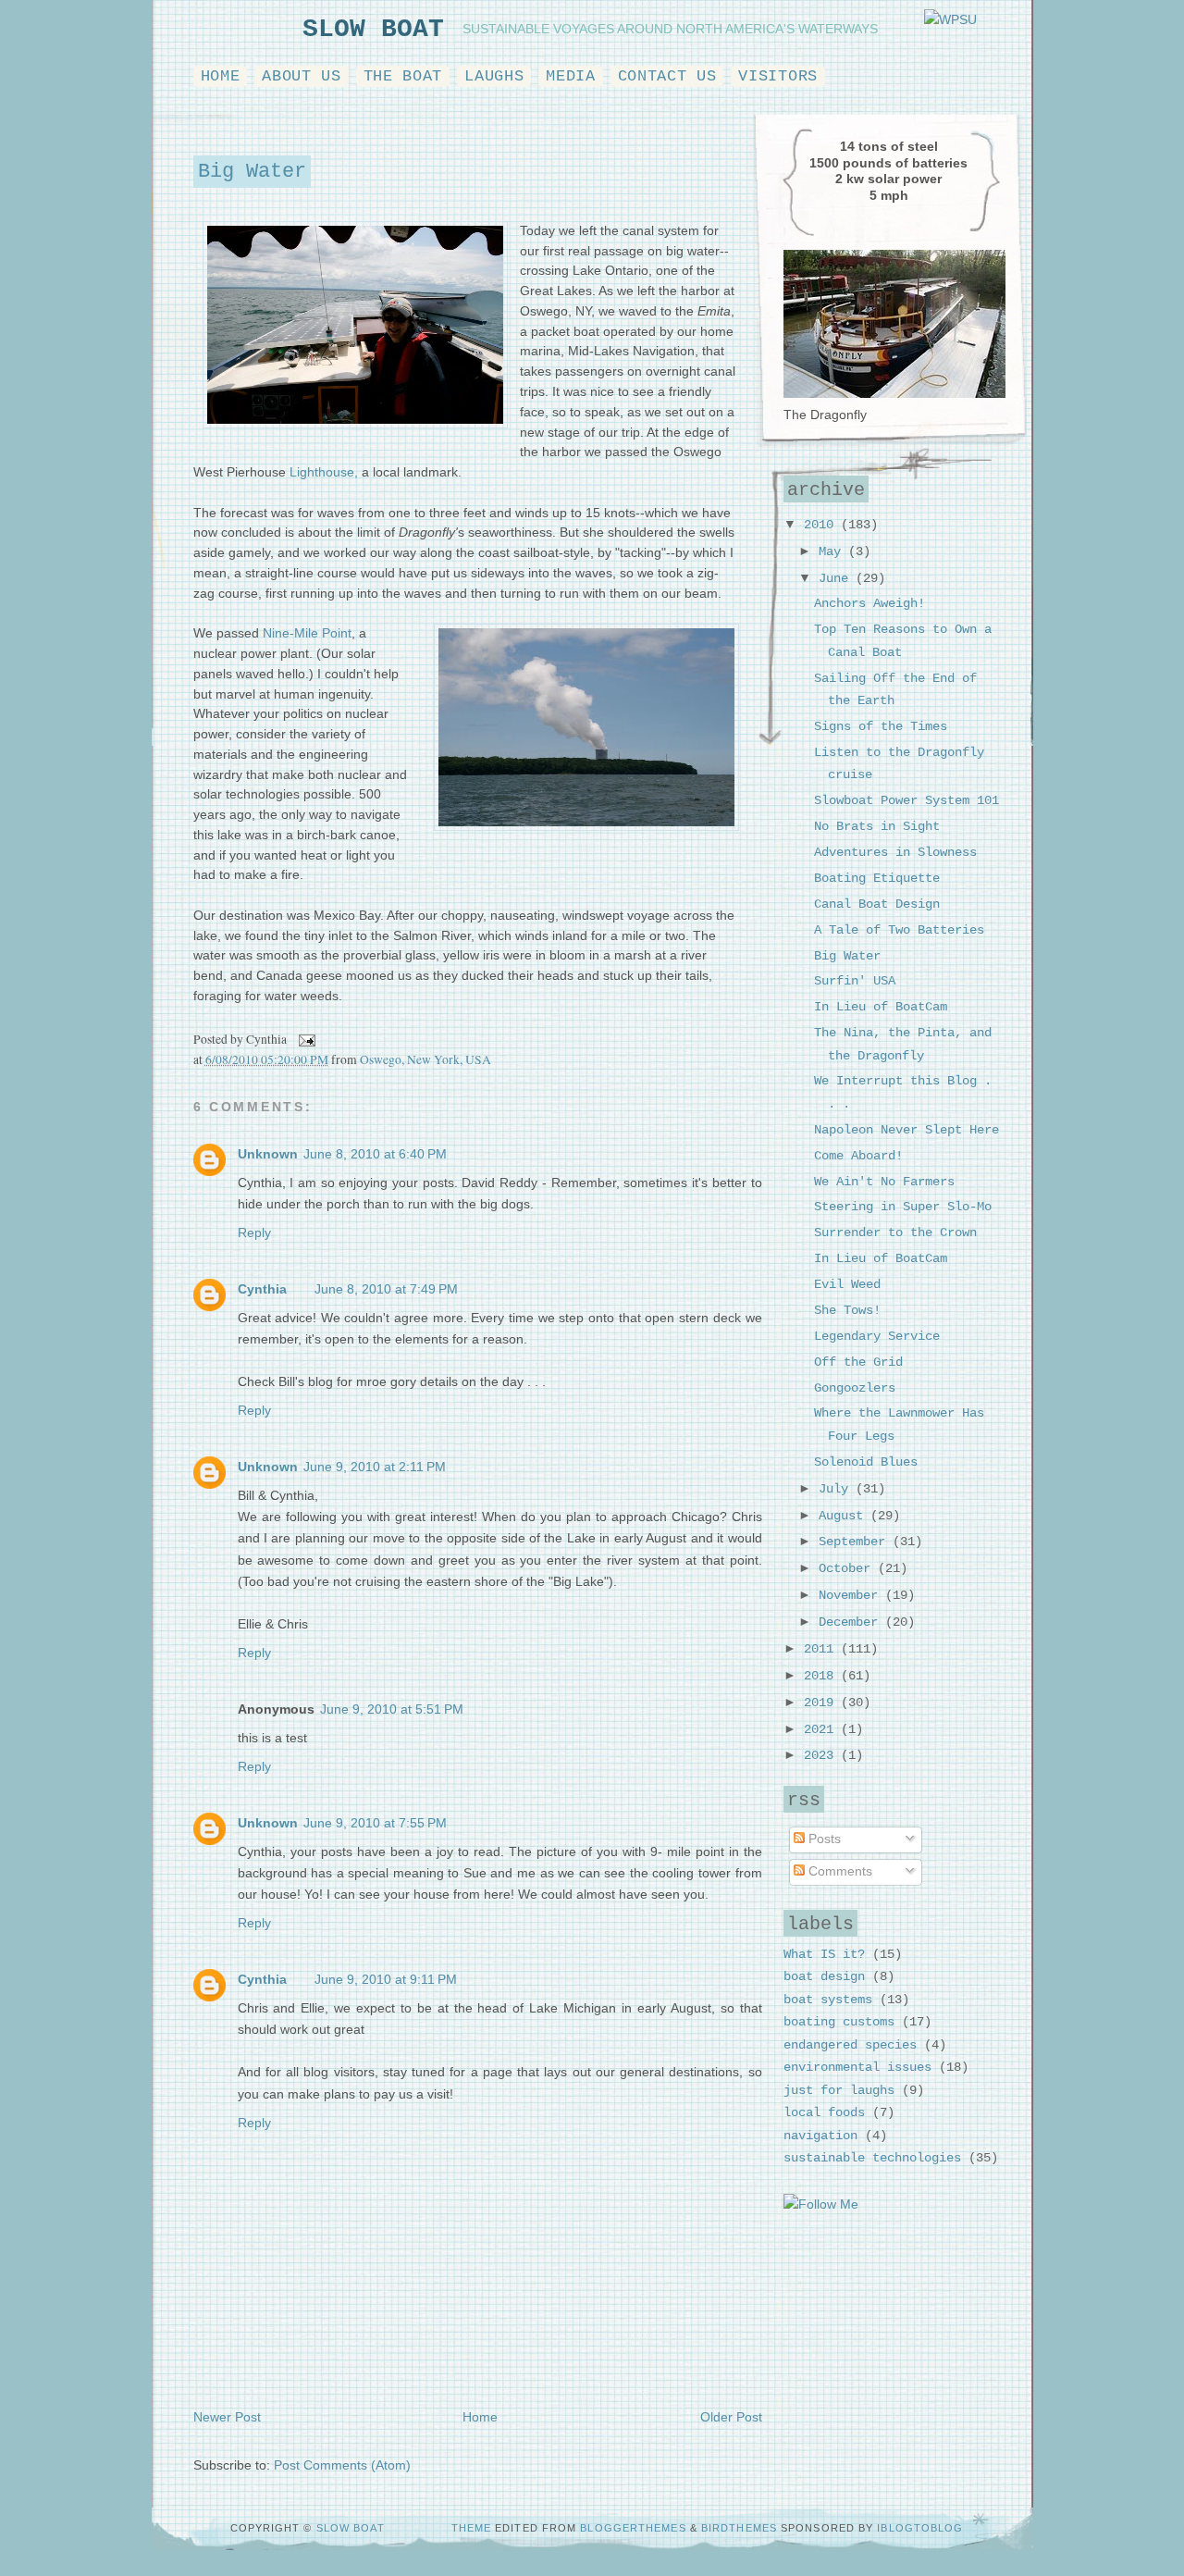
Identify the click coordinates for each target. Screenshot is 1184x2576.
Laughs (494, 76)
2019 (822, 1703)
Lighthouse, (324, 472)
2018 (822, 1676)
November (852, 1596)
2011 (822, 1649)
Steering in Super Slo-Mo (903, 1207)
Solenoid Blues (866, 1462)
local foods (824, 2113)
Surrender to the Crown (895, 1233)
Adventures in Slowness (895, 853)
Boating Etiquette (877, 879)
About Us (301, 76)
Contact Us (667, 76)
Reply (254, 1233)
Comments (839, 1871)
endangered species (850, 2045)
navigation (820, 2136)
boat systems (828, 2000)
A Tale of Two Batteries (899, 930)
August (845, 1516)
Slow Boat (373, 29)
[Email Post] (305, 1039)
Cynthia (262, 1289)
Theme (472, 2528)
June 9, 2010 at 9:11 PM (386, 1980)
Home (221, 76)
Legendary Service (877, 1337)
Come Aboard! (858, 1156)
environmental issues (857, 2068)
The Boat (403, 76)
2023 (822, 1756)
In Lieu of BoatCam (881, 1007)
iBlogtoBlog (920, 2528)
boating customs (839, 2022)
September (856, 1542)
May (833, 552)
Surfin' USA (855, 981)
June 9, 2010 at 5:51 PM (392, 1709)
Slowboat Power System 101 (906, 801)
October (848, 1569)
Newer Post (227, 2417)
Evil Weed (847, 1285)
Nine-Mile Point (307, 633)
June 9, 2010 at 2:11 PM (375, 1467)
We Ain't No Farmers (884, 1182)
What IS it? (824, 1955)
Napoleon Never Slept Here (906, 1130)
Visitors (777, 76)
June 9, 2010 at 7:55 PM (375, 1823)
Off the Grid (858, 1362)
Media (570, 76)
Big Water (252, 172)
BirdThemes (739, 2528)
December (852, 1622)
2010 (822, 525)
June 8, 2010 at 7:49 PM (386, 1289)
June (837, 579)
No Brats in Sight (877, 827)
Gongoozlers (855, 1388)
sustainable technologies (872, 2158)
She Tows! (847, 1311)
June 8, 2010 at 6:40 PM (375, 1154)
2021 (822, 1730)
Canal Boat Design (877, 904)
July (837, 1489)
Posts (823, 1839)
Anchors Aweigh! (869, 604)
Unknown (268, 1154)
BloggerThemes (635, 2528)
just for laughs (839, 2091)
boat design (824, 1977)
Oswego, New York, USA (425, 1059)
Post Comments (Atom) (342, 2465)
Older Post (731, 2417)
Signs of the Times (881, 727)
